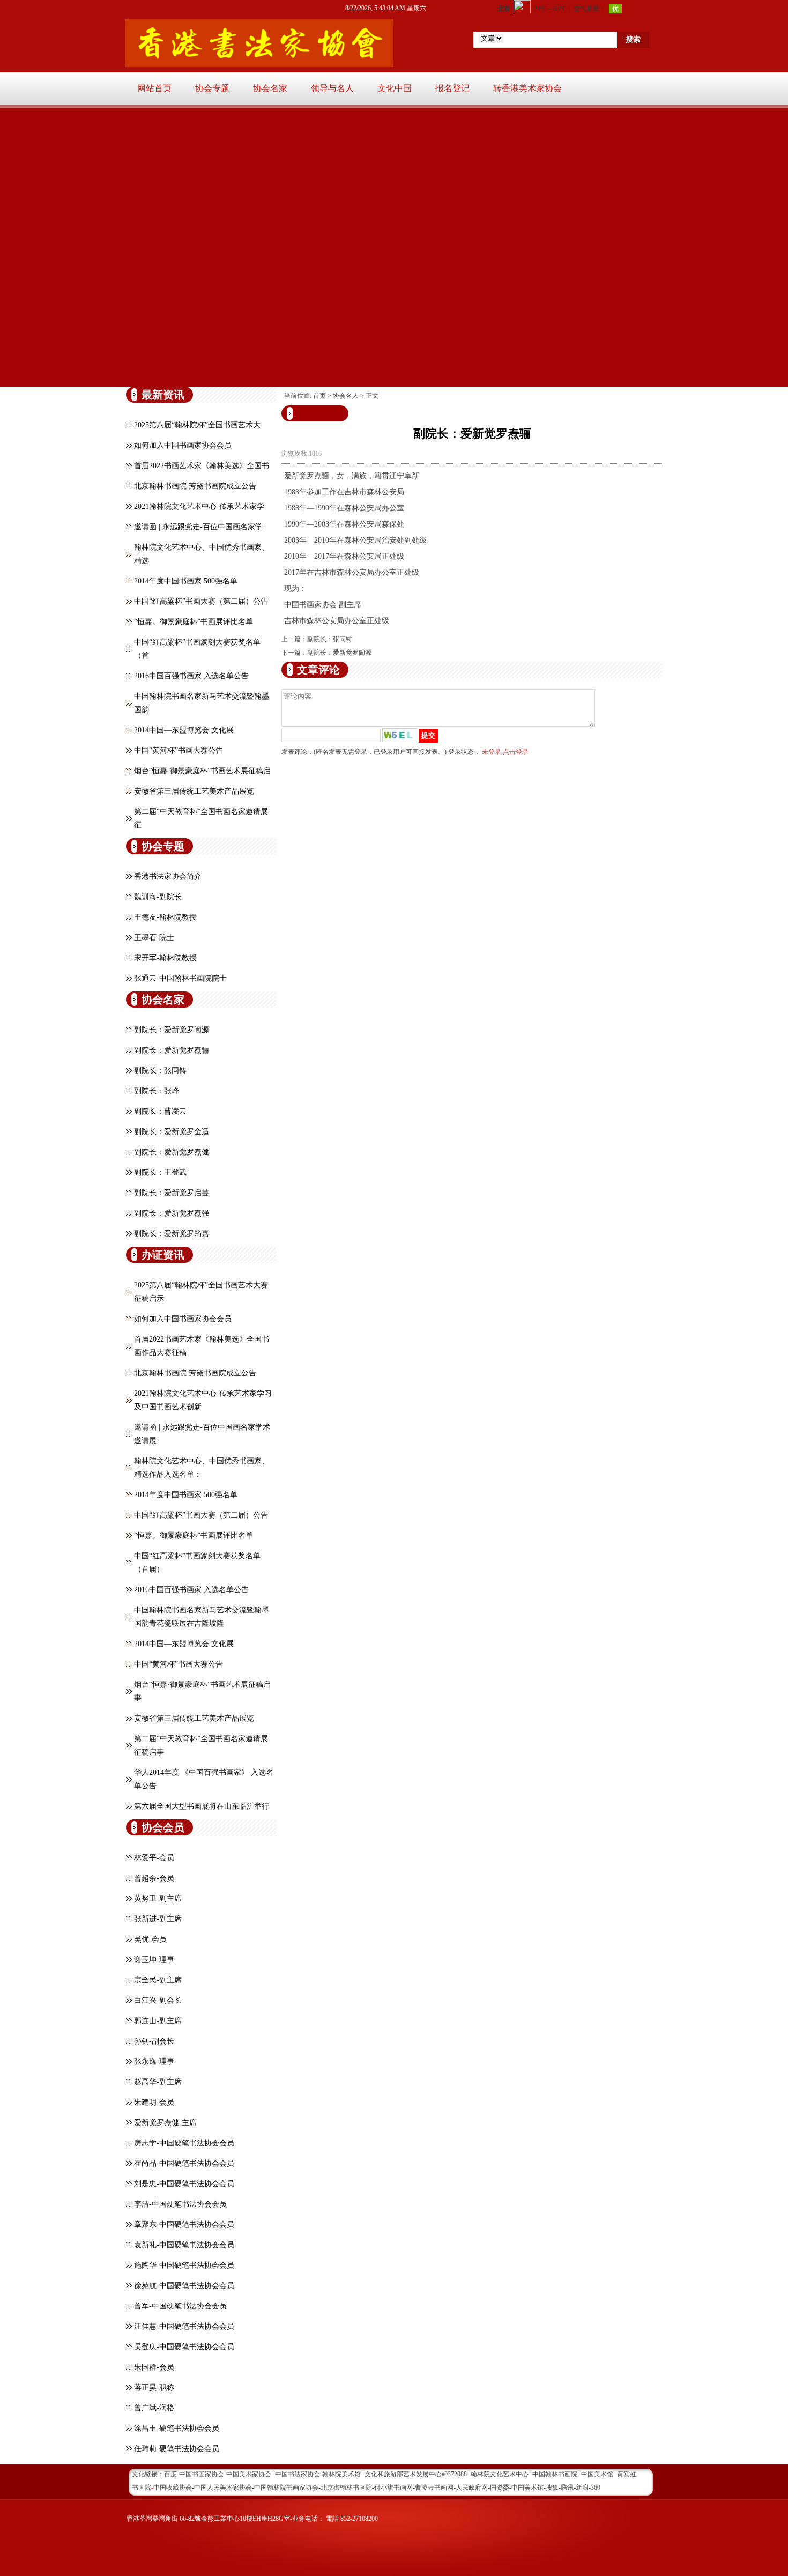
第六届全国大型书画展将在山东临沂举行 (202, 1806)
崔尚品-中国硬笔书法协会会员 (184, 2163)
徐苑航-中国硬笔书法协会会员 (184, 2286)
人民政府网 (472, 2488)
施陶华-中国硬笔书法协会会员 (184, 2265)
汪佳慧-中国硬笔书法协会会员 (184, 2326)
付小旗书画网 (393, 2488)
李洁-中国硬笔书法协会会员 (180, 2204)
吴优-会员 (150, 1939)
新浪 (582, 2488)
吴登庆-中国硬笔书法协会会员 (184, 2347)
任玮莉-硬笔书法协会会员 (177, 2449)
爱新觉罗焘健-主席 (165, 2123)
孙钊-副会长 (154, 2041)
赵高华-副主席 (158, 2082)
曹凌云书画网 (434, 2488)
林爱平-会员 (154, 1858)
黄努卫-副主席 (158, 1898)
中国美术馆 (527, 2488)
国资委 (500, 2488)
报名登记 (452, 88)
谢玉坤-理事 (154, 1960)
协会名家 (270, 88)
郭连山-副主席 (158, 2021)
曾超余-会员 (154, 1878)
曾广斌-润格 (154, 2408)
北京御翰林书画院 (346, 2488)
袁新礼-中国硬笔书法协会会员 (184, 2245)
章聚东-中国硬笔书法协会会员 (184, 2225)
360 (596, 2488)
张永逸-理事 (154, 2061)
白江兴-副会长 (158, 2000)
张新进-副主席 (158, 1919)
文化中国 (395, 88)
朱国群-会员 (154, 2367)
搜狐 (552, 2488)
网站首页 (154, 88)
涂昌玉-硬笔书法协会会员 (177, 2428)
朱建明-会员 (154, 2102)
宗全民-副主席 (158, 1980)
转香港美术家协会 (527, 88)
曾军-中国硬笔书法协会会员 (180, 2306)
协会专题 (212, 88)
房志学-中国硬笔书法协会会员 (184, 2143)
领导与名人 (332, 88)
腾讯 (567, 2488)
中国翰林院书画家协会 (286, 2488)
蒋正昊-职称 (154, 2388)
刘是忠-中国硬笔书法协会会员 (184, 2184)
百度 (170, 2474)
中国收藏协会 (173, 2488)
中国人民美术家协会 (223, 2488)
